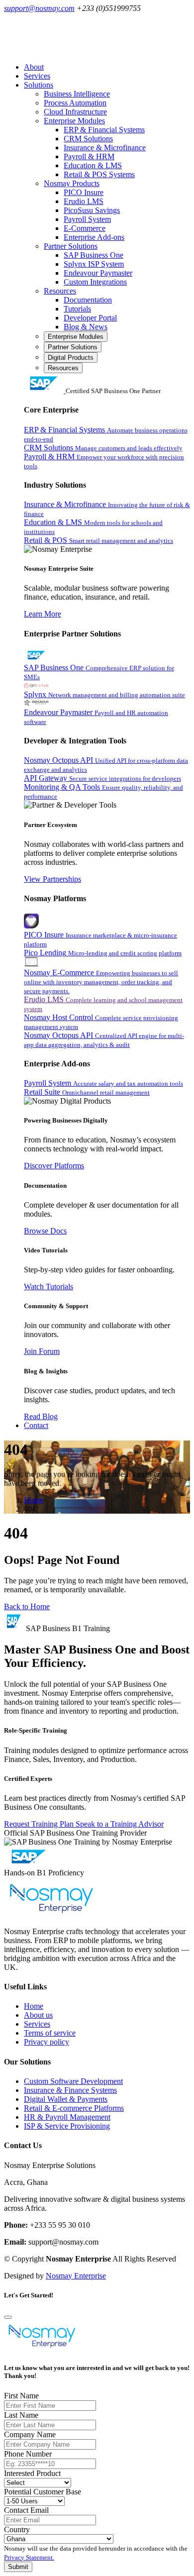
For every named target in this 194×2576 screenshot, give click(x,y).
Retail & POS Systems (99, 174)
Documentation (88, 300)
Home (34, 1500)
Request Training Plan (40, 1824)
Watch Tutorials (48, 1287)
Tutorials (77, 309)
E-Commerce (85, 228)
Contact (36, 1425)
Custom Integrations (95, 282)
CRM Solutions (88, 139)
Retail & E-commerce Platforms (74, 2108)
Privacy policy (47, 2042)
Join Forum (42, 1351)
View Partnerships (52, 879)
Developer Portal (90, 318)
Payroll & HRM (89, 156)
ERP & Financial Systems (104, 130)
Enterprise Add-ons (94, 237)
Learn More (43, 614)
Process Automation (75, 103)
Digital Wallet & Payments (66, 2099)
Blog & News (86, 327)
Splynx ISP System (94, 264)
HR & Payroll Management (67, 2117)
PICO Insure (84, 192)
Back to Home (27, 1606)
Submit (18, 2567)
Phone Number (28, 2454)
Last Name (21, 2415)
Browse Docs (45, 1231)
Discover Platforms (54, 1166)
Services (37, 76)
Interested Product (32, 2473)
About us (38, 2015)
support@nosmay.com (39, 8)
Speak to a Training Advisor (120, 1824)
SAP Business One (94, 255)
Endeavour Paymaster (98, 273)
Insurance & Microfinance (105, 148)
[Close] (8, 2317)
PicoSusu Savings (92, 210)
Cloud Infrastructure (75, 112)
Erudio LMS (84, 201)
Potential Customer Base (43, 2492)
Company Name (30, 2434)
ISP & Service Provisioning (67, 2126)
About (34, 67)
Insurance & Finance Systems (70, 2090)
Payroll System (87, 219)
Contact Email (26, 2510)
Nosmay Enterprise (76, 2276)
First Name (21, 2396)
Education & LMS (93, 165)
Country (17, 2529)
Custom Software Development (73, 2081)
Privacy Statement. (29, 2557)
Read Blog (41, 1416)
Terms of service (50, 2033)
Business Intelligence (77, 94)
